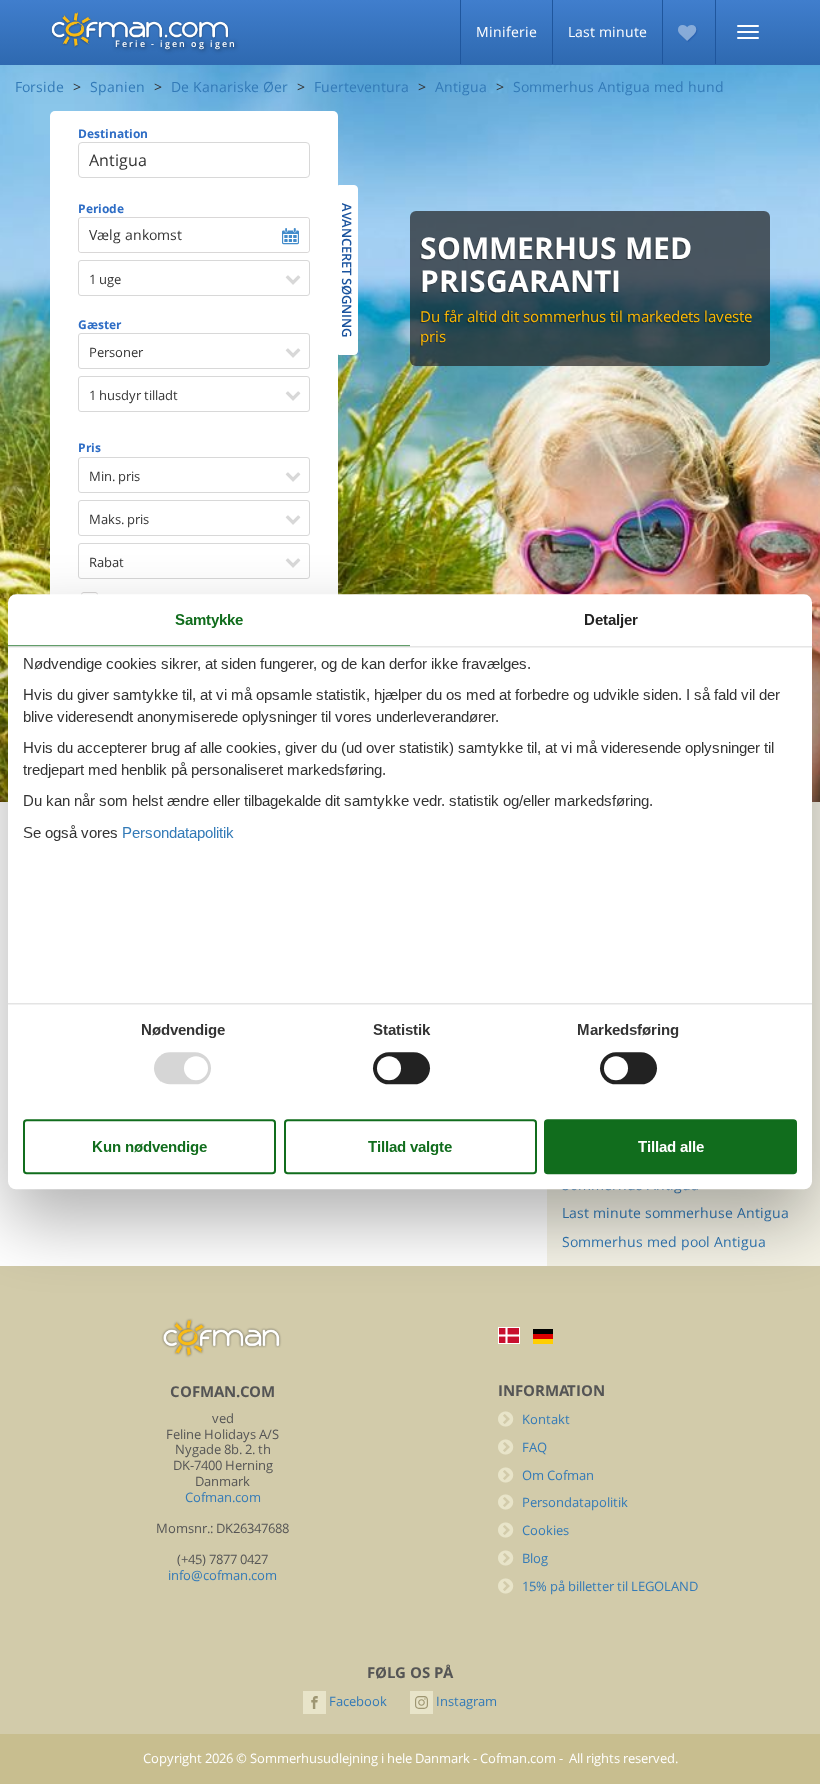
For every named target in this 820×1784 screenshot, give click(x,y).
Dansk (509, 1335)
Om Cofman (558, 1475)
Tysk (543, 1336)
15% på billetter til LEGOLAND (610, 1586)
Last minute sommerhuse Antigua (675, 1212)
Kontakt (546, 1419)
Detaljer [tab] (611, 619)
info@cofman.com (222, 1575)
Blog (535, 1558)
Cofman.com (223, 1497)
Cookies (545, 1530)
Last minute (607, 31)
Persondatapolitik (575, 1502)
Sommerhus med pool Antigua (664, 1241)
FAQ (534, 1447)
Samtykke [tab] (209, 619)
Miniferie (506, 31)
